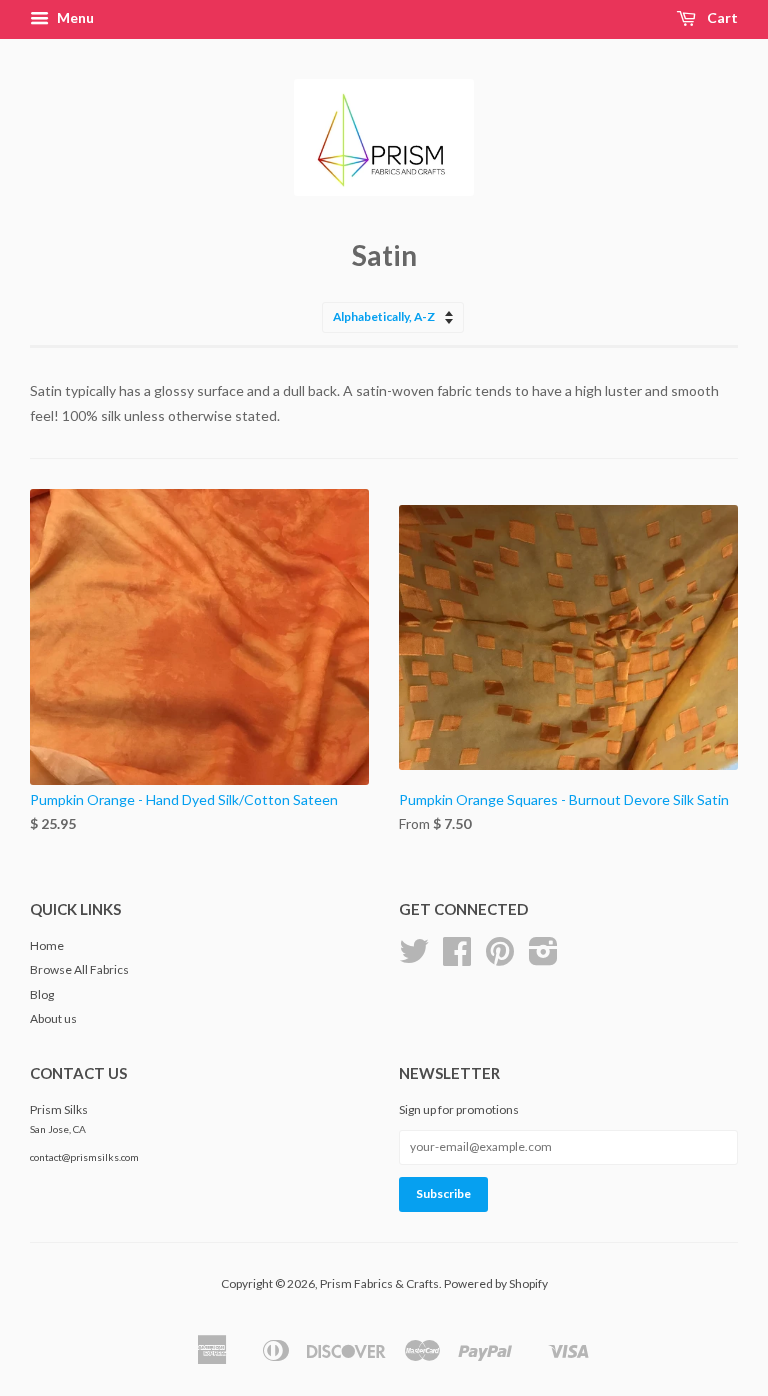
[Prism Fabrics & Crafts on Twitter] (414, 958)
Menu (74, 17)
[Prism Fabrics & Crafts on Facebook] (457, 958)
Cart (721, 17)
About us (53, 1018)
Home (47, 945)
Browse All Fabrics (79, 969)
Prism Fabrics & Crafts (379, 1283)
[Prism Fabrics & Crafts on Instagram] (543, 958)
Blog (42, 994)
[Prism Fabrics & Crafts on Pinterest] (500, 958)
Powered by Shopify (496, 1283)
